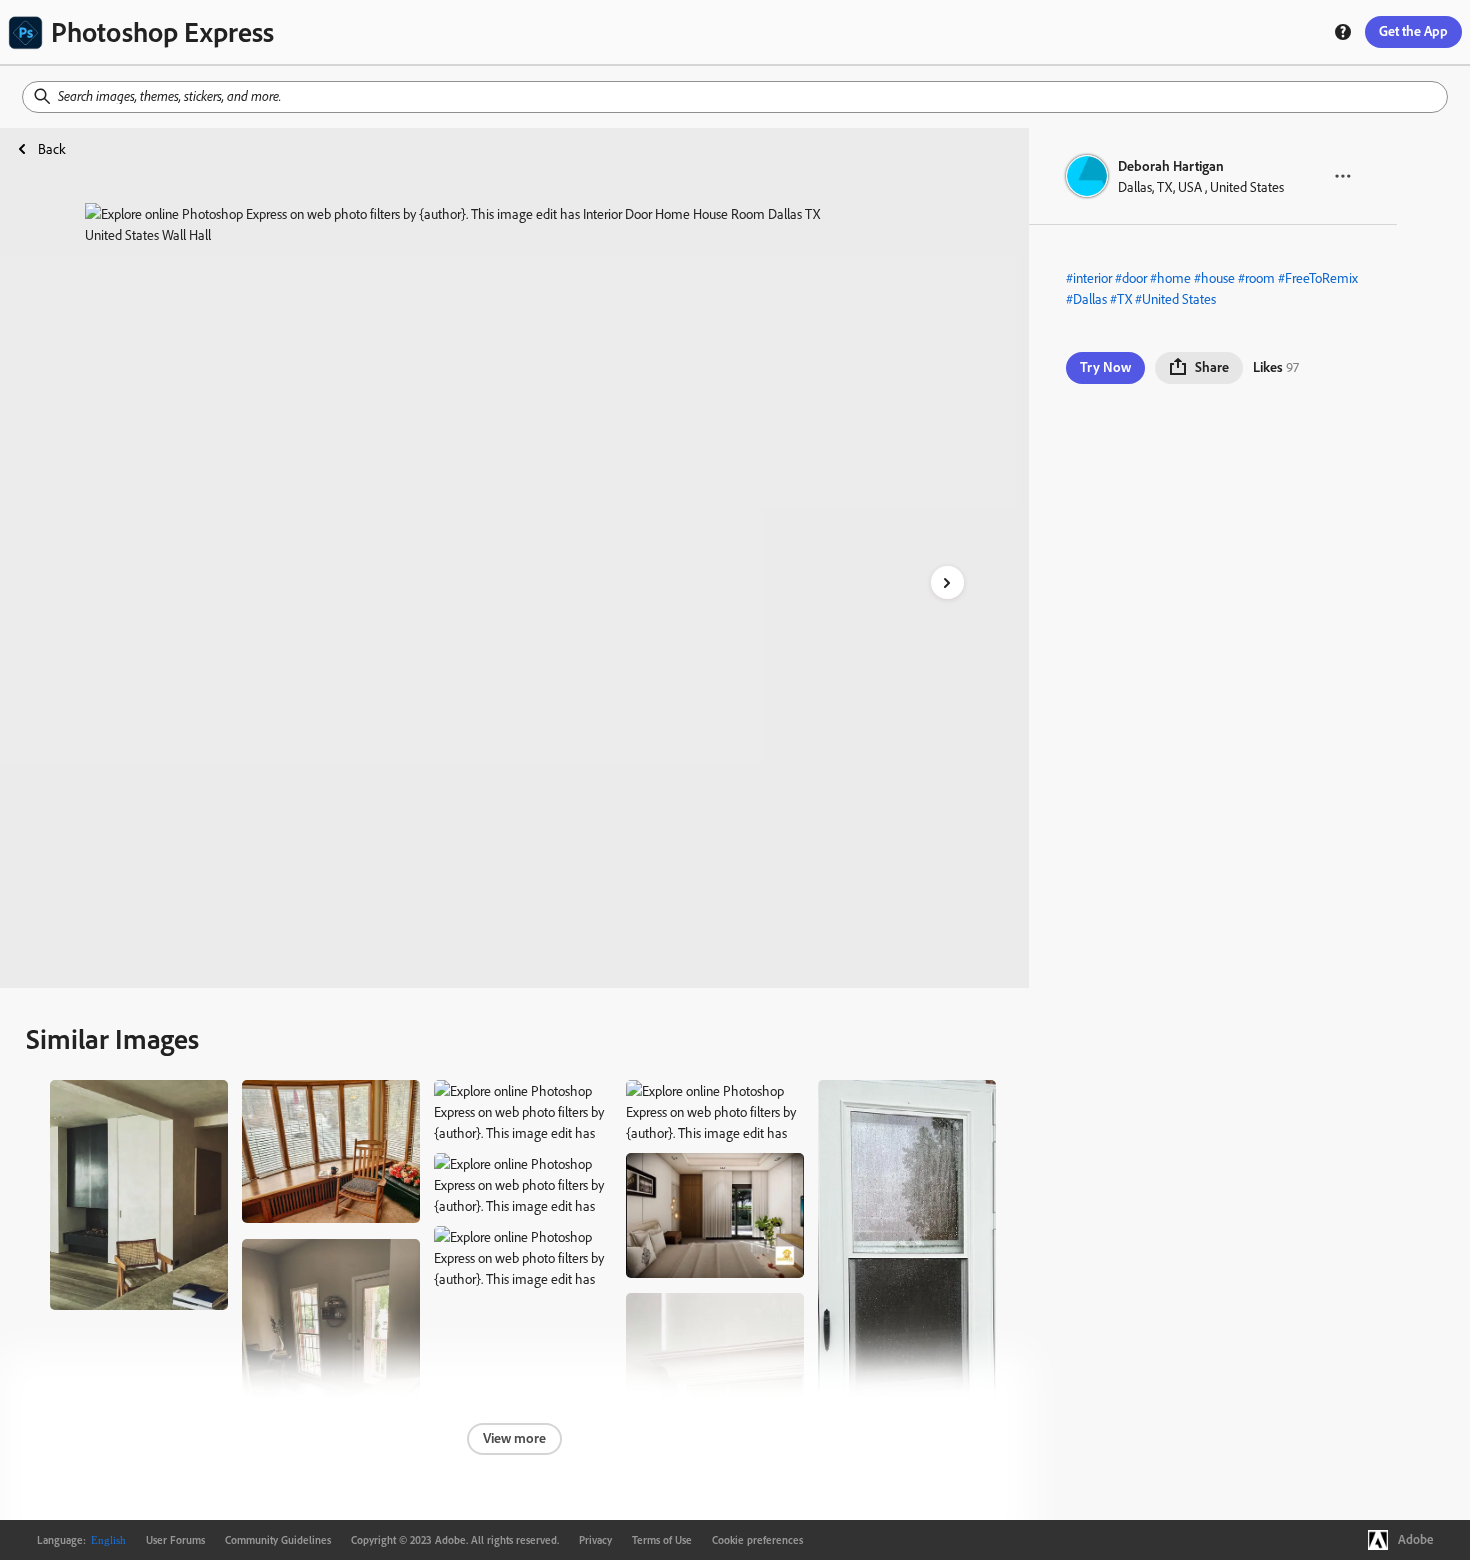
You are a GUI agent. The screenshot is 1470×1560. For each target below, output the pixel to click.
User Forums (175, 1540)
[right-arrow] (947, 582)
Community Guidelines (278, 1540)
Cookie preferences (757, 1540)
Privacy (595, 1540)
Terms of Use (662, 1540)
